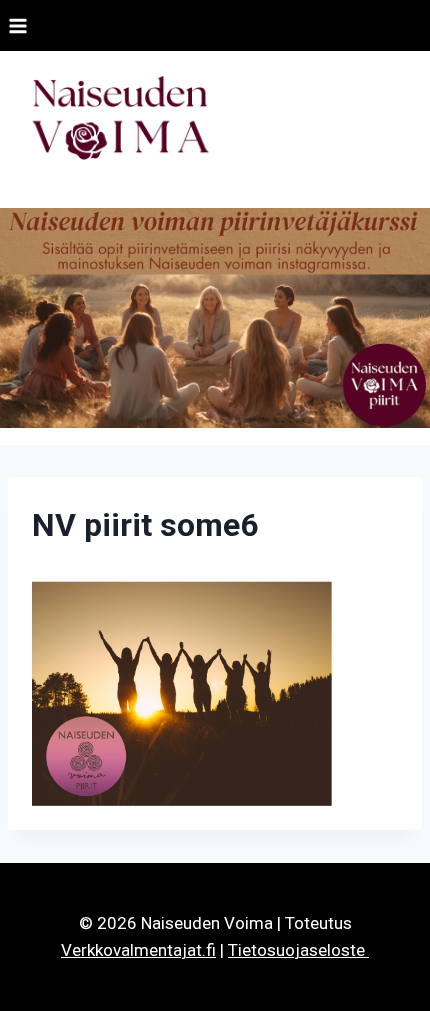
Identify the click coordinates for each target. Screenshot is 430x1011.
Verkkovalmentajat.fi (138, 950)
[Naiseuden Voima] (120, 121)
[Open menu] (18, 25)
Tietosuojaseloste (298, 950)
